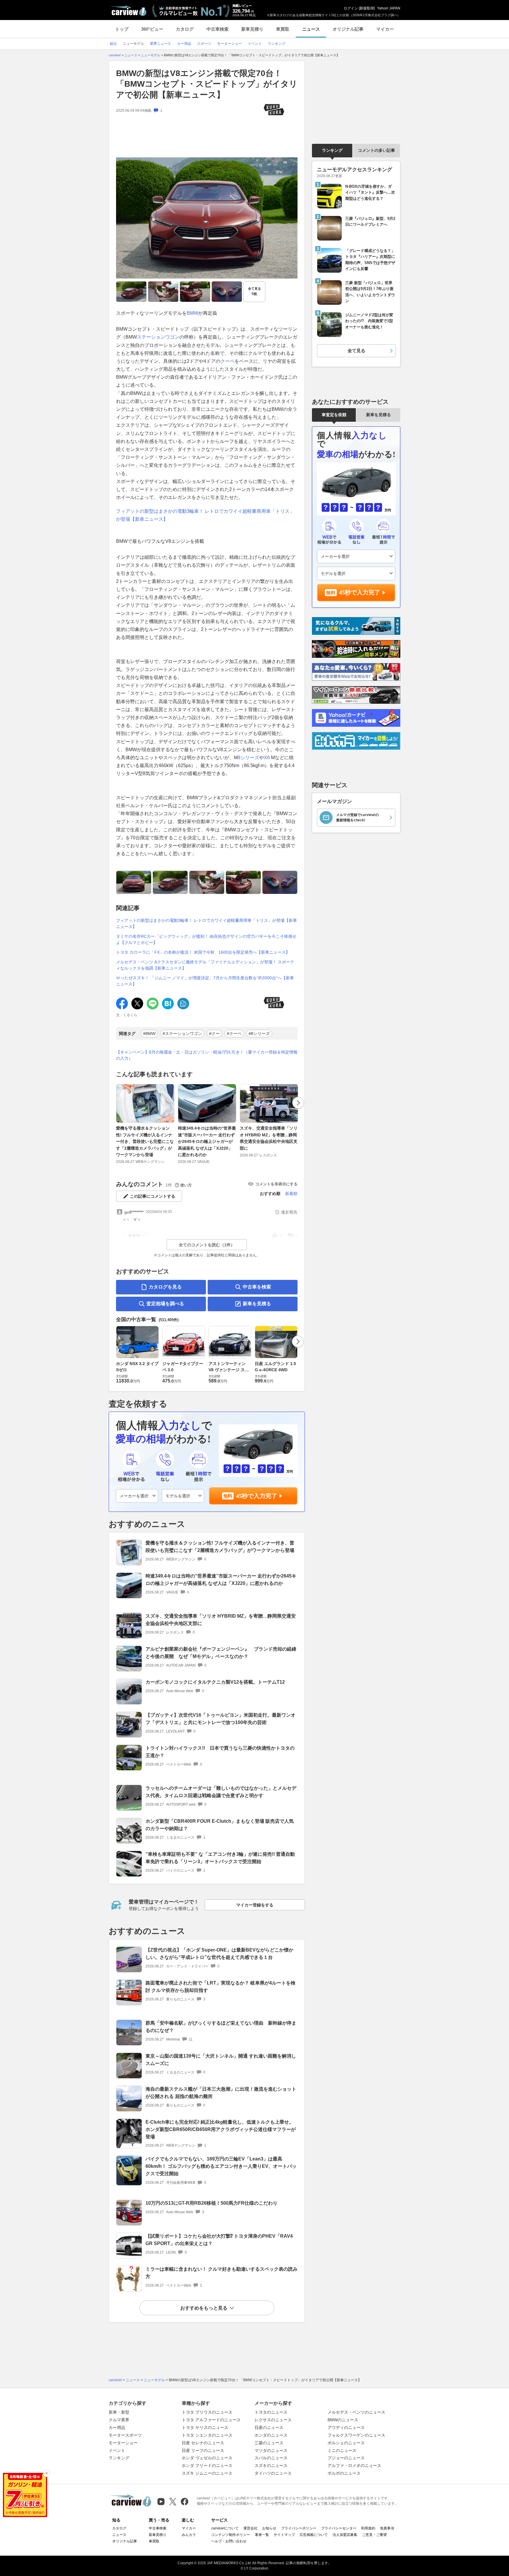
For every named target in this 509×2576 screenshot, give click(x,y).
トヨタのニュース (271, 2412)
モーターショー (123, 2443)
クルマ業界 (119, 2420)
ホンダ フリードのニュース (207, 2465)
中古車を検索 (257, 1287)
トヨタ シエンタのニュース (207, 2435)
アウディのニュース (346, 2427)
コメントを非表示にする (276, 1184)
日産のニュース (269, 2427)
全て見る (254, 291)
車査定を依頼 (334, 415)
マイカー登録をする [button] (255, 1905)
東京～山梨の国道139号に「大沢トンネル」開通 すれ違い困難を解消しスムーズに (221, 2060)
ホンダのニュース (271, 2435)
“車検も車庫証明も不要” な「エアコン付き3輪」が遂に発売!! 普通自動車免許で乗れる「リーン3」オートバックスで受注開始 (220, 1858)
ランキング (332, 150)
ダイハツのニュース (273, 2473)
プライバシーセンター (339, 2528)
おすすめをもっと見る (204, 2308)
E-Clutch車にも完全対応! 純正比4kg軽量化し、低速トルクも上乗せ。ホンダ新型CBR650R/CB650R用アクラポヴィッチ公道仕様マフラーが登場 (221, 2129)
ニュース (311, 29)
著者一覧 (262, 2535)
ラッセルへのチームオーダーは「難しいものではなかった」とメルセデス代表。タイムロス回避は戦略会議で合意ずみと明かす (221, 1792)
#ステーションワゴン (182, 1034)
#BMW (149, 1034)
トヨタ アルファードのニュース (211, 2420)
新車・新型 (119, 2412)
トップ (122, 29)
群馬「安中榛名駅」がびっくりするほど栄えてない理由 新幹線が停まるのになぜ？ (221, 2027)
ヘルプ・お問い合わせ (229, 2541)
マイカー (385, 29)
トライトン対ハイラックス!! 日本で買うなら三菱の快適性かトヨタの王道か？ (220, 1752)
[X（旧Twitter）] (173, 2502)
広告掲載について (314, 2535)
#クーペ (234, 1034)
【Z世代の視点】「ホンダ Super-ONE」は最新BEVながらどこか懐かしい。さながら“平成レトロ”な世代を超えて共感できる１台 (219, 1954)
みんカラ (189, 2535)
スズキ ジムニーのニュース (207, 2473)
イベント (117, 2450)
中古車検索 (218, 29)
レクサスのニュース (273, 2420)
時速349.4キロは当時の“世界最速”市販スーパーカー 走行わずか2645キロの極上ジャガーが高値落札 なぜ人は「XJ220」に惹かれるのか (207, 1141)
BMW (192, 313)
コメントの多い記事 (376, 150)
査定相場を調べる (165, 1304)
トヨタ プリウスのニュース (207, 2412)
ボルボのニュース (344, 2473)
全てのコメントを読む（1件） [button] (207, 1245)
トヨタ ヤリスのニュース (205, 2427)
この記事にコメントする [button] (153, 1196)
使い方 (186, 1185)
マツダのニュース (271, 2450)
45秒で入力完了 (257, 1496)
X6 (267, 758)
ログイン (351, 8)
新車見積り (252, 29)
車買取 (283, 29)
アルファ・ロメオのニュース (354, 2465)
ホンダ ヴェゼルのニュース (207, 2458)
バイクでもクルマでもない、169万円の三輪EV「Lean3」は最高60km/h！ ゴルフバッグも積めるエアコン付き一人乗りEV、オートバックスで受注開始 (221, 2166)
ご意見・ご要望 (374, 2535)
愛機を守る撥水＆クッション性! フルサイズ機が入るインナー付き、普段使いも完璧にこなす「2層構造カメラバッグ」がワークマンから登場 (145, 1141)
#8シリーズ (259, 1034)
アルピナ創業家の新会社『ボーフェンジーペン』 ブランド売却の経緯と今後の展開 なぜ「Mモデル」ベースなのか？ (221, 1653)
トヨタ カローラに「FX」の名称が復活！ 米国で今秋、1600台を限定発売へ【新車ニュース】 (203, 952)
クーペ (227, 361)
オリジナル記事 (348, 29)
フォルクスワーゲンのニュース (356, 2435)
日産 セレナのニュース (203, 2443)
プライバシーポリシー (299, 2528)
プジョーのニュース (346, 2458)
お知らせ (269, 2528)
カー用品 (117, 2427)
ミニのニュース (342, 2450)
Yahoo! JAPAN (389, 8)
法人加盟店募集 (345, 2535)
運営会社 (250, 2528)
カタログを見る (165, 1287)
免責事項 (387, 2528)
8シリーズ (248, 758)
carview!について (225, 2528)
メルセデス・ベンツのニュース (356, 2412)
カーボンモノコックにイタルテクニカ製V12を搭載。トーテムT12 (215, 1682)
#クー (214, 1034)
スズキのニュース (271, 2465)
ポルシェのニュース (346, 2443)
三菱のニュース (269, 2443)
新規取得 (367, 8)
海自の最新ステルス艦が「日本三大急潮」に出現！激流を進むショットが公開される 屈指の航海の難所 (221, 2093)
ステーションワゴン (158, 337)
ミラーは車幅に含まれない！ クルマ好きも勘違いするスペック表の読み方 (222, 2273)
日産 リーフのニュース (203, 2450)
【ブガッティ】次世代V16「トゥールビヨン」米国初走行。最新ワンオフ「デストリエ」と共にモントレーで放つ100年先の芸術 (220, 1719)
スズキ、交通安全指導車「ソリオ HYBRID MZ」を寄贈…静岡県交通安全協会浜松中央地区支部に (269, 1138)
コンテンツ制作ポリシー (231, 2535)
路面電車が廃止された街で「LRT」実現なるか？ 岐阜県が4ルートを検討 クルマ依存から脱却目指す (220, 1987)
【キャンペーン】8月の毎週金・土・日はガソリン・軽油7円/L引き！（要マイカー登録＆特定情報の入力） (207, 1055)
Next (298, 1103)
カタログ (185, 29)
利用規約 (368, 2528)
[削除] (47, 2473)
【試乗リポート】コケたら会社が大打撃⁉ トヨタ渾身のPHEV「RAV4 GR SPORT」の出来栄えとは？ (219, 2240)
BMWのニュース (343, 2420)
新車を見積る (257, 1304)
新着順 (291, 1194)
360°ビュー (152, 29)
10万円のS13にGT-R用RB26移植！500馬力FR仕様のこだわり (211, 2203)
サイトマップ (284, 2535)
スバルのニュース (271, 2458)
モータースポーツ (125, 2435)
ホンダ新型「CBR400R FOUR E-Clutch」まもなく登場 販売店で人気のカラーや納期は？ (220, 1825)
